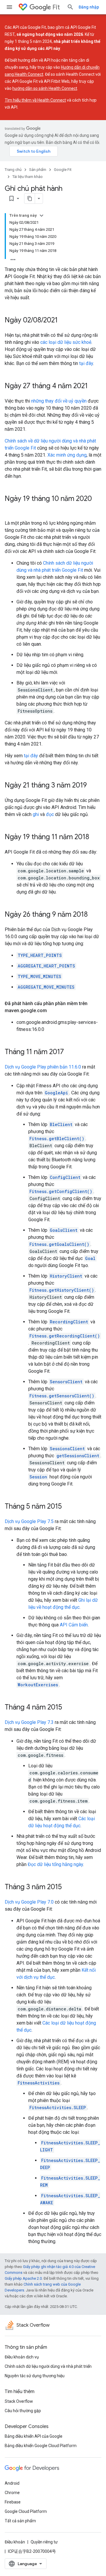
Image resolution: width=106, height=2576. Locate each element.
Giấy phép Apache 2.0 (23, 2278)
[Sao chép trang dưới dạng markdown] (30, 198)
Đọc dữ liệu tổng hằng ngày (55, 1864)
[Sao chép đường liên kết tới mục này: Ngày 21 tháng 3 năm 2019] (93, 786)
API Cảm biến (74, 1625)
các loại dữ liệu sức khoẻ (66, 342)
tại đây (86, 363)
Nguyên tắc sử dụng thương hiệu (35, 2376)
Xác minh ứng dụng (67, 455)
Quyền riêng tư (44, 2542)
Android (12, 2483)
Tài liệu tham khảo (28, 177)
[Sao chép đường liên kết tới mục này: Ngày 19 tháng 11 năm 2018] (95, 837)
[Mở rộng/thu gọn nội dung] (42, 216)
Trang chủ (13, 170)
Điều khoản (15, 2542)
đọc (50, 814)
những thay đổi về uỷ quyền (59, 401)
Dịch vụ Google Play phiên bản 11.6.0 (43, 1067)
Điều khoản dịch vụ (22, 2357)
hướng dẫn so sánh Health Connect (45, 88)
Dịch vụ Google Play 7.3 (29, 1722)
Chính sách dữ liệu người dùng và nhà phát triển (48, 2366)
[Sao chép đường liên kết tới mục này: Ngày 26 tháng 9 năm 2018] (94, 915)
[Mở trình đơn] (9, 7)
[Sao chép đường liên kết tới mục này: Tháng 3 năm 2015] (68, 1887)
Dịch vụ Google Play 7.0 (29, 1902)
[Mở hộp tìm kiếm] (70, 7)
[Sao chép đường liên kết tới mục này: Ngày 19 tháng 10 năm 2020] (11, 509)
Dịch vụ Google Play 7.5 (29, 1521)
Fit (56, 7)
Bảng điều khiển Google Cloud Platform (41, 2446)
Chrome (12, 2493)
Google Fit (63, 170)
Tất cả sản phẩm (20, 2521)
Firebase (13, 2502)
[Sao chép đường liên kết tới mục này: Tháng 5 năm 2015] (68, 1507)
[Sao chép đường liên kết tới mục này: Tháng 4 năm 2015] (68, 1708)
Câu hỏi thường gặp (23, 2411)
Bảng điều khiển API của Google (34, 2436)
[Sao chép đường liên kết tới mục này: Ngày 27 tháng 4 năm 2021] (94, 386)
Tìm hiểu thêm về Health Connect (35, 100)
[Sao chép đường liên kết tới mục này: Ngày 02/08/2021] (64, 321)
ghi (36, 814)
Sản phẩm (38, 170)
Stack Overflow (19, 2401)
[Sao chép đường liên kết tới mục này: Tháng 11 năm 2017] (70, 1052)
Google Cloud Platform (26, 2511)
